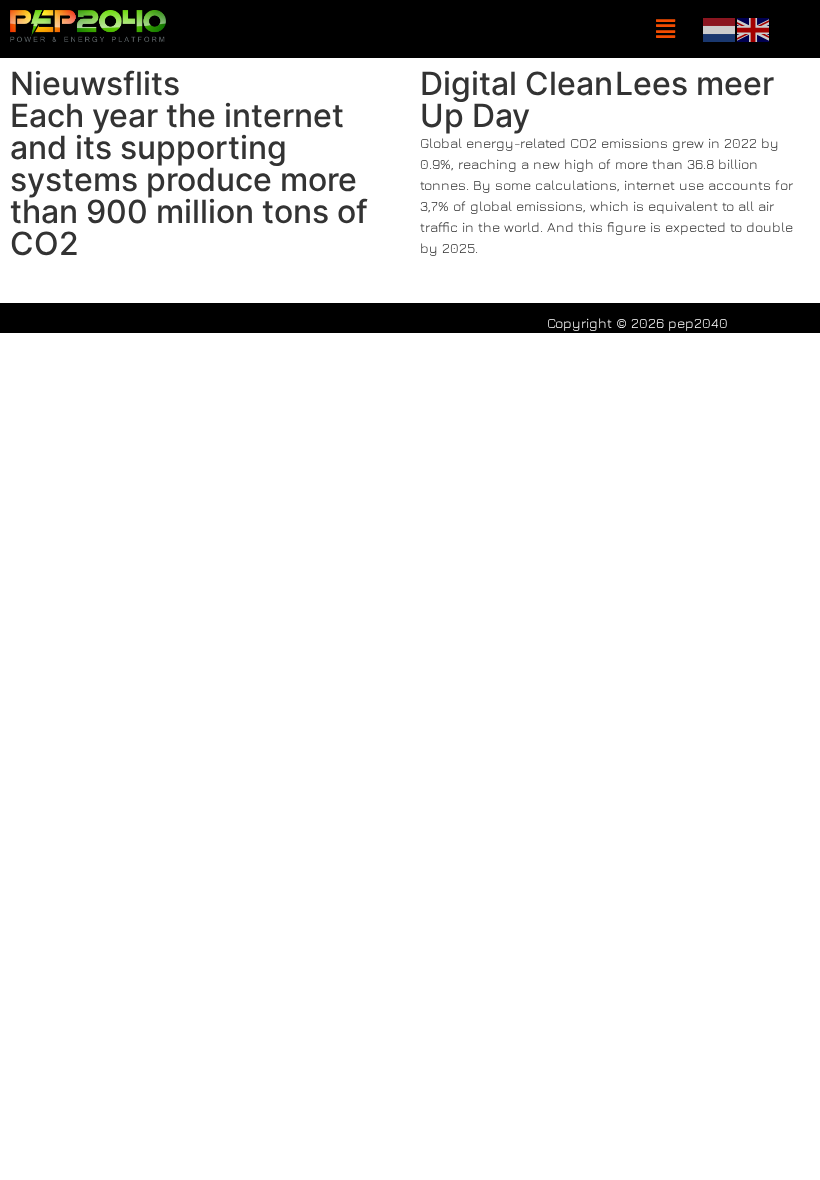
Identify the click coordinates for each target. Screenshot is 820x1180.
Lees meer (694, 83)
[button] (665, 29)
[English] (754, 28)
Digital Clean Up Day (516, 99)
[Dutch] (720, 28)
